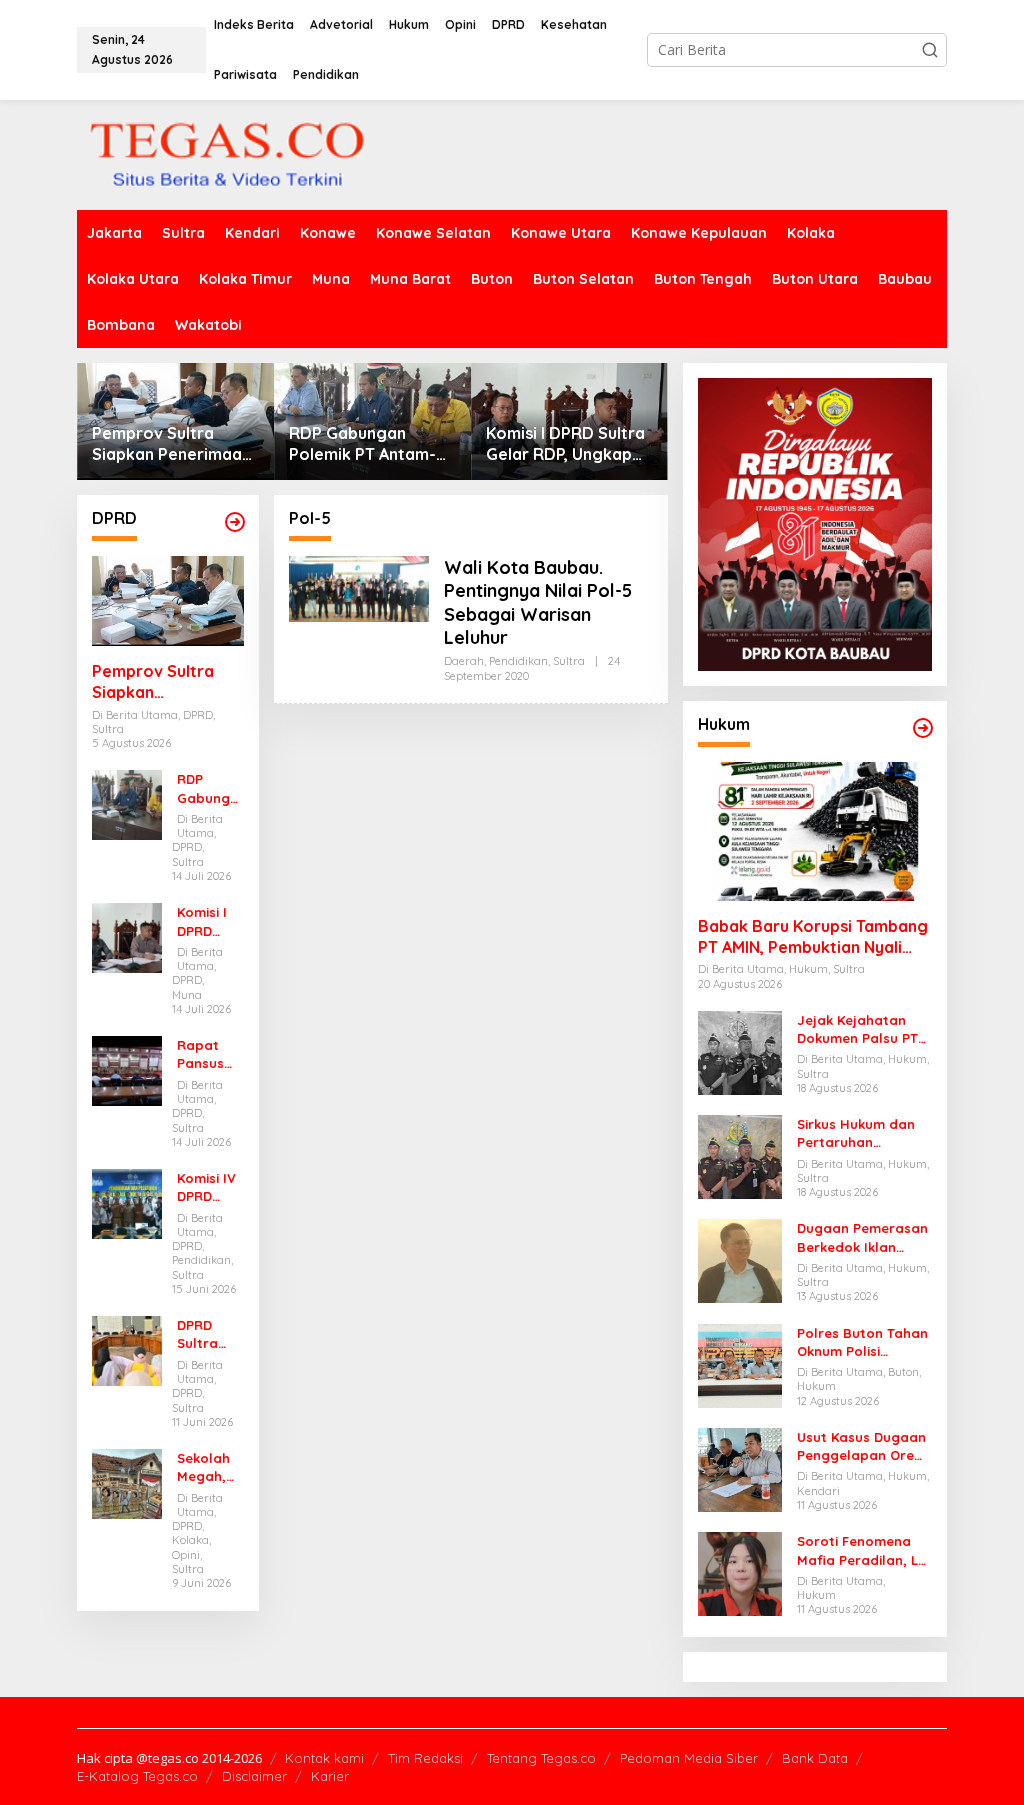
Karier (330, 1776)
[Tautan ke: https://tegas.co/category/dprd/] (235, 522)
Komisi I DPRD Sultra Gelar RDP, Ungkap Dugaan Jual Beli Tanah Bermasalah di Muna (566, 444)
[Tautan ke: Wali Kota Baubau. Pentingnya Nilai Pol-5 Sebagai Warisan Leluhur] (359, 587)
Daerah (464, 661)
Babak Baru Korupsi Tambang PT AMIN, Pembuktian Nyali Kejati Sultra (813, 937)
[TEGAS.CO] (227, 153)
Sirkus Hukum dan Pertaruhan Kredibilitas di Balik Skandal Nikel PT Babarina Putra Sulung (860, 1133)
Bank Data (815, 1758)
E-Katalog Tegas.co (137, 1776)
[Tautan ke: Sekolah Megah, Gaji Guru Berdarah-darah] (127, 1482)
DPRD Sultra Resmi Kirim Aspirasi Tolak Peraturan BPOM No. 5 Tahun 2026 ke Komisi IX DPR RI (207, 1334)
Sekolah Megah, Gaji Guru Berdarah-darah (209, 1467)
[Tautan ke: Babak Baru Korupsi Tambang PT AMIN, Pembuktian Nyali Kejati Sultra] (815, 831)
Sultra (569, 661)
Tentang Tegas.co (541, 1758)
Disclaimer (254, 1776)
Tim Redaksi (425, 1758)
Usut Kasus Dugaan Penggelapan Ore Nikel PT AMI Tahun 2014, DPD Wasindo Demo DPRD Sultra (861, 1446)
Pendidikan (518, 661)
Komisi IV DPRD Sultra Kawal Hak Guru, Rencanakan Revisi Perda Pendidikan (210, 1187)
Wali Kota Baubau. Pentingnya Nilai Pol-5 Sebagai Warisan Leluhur (538, 602)
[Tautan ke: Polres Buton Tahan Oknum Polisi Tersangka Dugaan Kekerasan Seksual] (740, 1364)
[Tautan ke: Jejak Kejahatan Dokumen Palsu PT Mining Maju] (740, 1051)
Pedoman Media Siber (689, 1758)
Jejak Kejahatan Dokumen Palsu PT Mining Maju (857, 1029)
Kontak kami (324, 1758)
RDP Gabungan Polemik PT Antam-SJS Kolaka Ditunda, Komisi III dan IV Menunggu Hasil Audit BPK (372, 444)
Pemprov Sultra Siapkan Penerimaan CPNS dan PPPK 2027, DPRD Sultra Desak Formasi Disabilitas (174, 444)
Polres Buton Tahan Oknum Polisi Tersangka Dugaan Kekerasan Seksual (862, 1342)
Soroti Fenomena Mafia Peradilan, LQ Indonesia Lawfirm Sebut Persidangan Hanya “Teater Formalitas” (863, 1550)
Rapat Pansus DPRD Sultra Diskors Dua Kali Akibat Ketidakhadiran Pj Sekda (207, 1054)
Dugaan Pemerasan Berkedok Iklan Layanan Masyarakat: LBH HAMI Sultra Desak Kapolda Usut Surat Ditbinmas (863, 1237)
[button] (930, 50)
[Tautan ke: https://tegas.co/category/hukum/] (923, 728)
